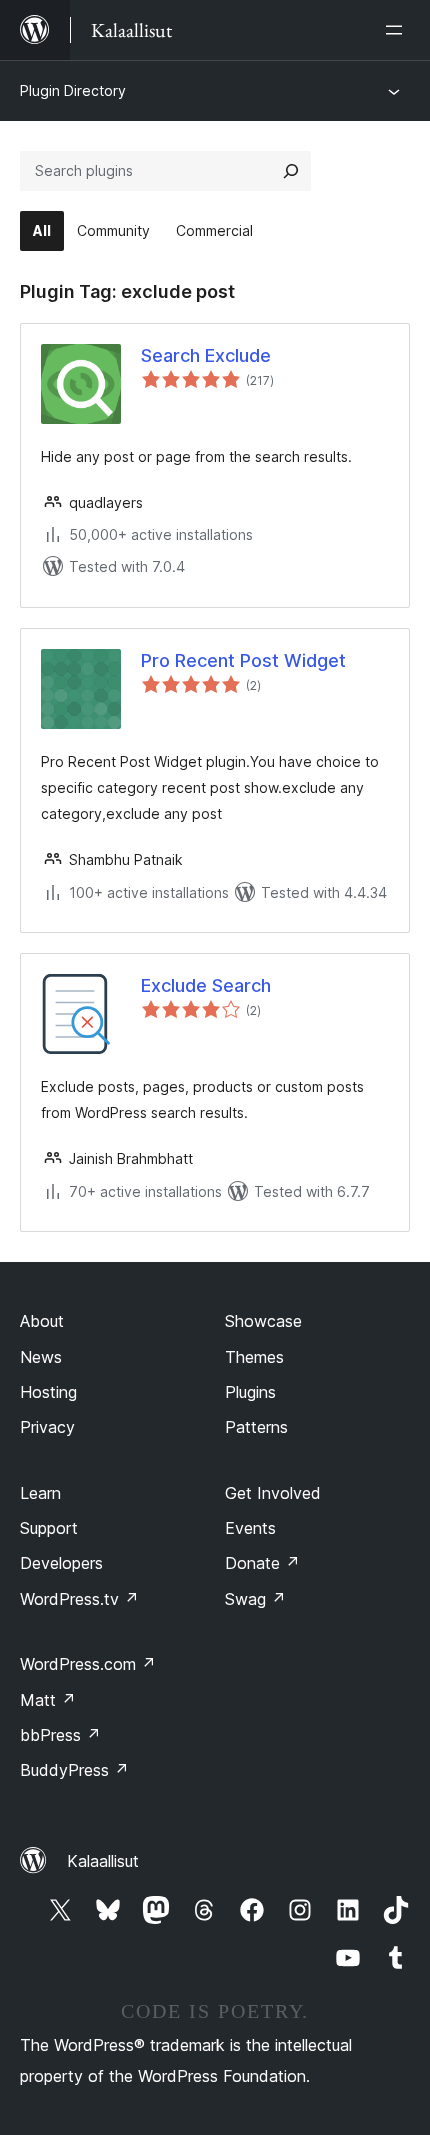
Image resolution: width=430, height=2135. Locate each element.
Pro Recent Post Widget (243, 660)
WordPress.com (88, 1664)
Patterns (256, 1427)
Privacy (47, 1427)
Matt (48, 1700)
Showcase (263, 1321)
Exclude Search (206, 985)
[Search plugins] (291, 171)
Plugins (250, 1392)
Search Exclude (206, 355)
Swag (255, 1599)
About (42, 1321)
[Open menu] (398, 30)
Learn (40, 1493)
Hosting (48, 1392)
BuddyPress (74, 1770)
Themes (254, 1357)
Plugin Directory (73, 90)
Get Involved (273, 1493)
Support (49, 1528)
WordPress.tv (79, 1599)
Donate (262, 1563)
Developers (61, 1563)
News (41, 1357)
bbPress (60, 1735)
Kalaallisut (103, 1861)
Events (250, 1528)
